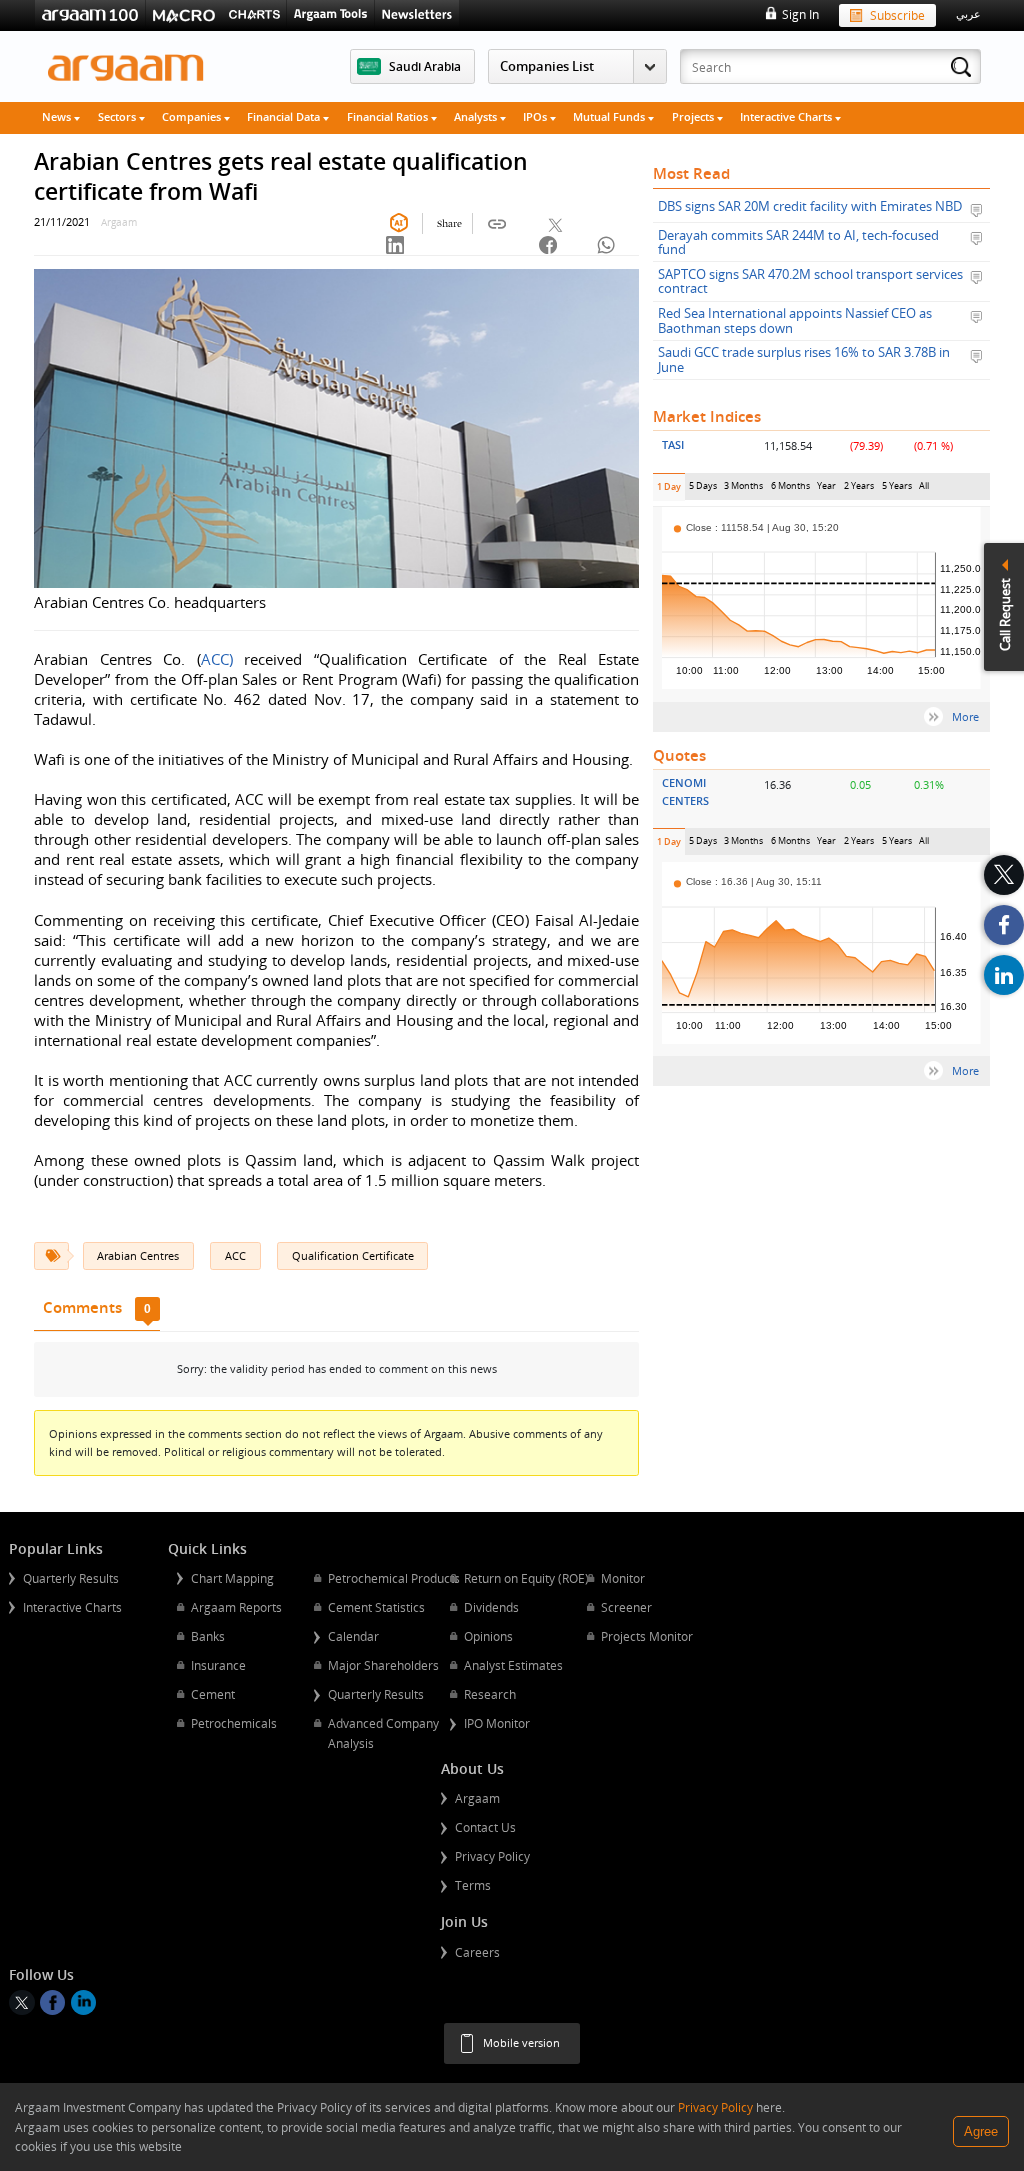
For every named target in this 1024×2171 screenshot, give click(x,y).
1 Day (671, 490)
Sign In (800, 14)
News (58, 116)
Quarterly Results (71, 1578)
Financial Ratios (389, 116)
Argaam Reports (236, 1607)
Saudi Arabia (425, 66)
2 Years (860, 489)
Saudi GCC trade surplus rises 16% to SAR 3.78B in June (804, 359)
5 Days (703, 489)
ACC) (217, 659)
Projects (694, 116)
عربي (968, 14)
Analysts (477, 116)
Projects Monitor (647, 1636)
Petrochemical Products (394, 1578)
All (924, 489)
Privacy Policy (492, 1856)
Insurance (218, 1665)
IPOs (536, 116)
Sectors (118, 116)
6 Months (790, 489)
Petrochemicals (234, 1723)
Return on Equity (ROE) (526, 1578)
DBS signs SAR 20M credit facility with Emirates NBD (810, 207)
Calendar (353, 1636)
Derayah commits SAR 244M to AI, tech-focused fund (798, 242)
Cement (213, 1694)
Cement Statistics (376, 1607)
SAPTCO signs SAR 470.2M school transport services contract (810, 281)
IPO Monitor (497, 1723)
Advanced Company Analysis (383, 1733)
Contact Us (485, 1827)
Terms (473, 1885)
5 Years (897, 489)
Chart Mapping (232, 1578)
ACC (235, 1255)
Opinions (488, 1636)
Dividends (491, 1607)
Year (827, 489)
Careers (477, 1952)
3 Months (743, 489)
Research (490, 1694)
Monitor (623, 1578)
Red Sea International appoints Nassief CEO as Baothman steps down (795, 320)
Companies (193, 116)
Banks (208, 1636)
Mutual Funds (610, 116)
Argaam (477, 1798)
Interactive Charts (787, 116)
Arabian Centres (138, 1255)
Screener (626, 1607)
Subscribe (897, 15)
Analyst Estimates (513, 1665)
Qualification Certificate (353, 1255)
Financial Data (285, 116)
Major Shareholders (383, 1665)
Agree (981, 2131)
